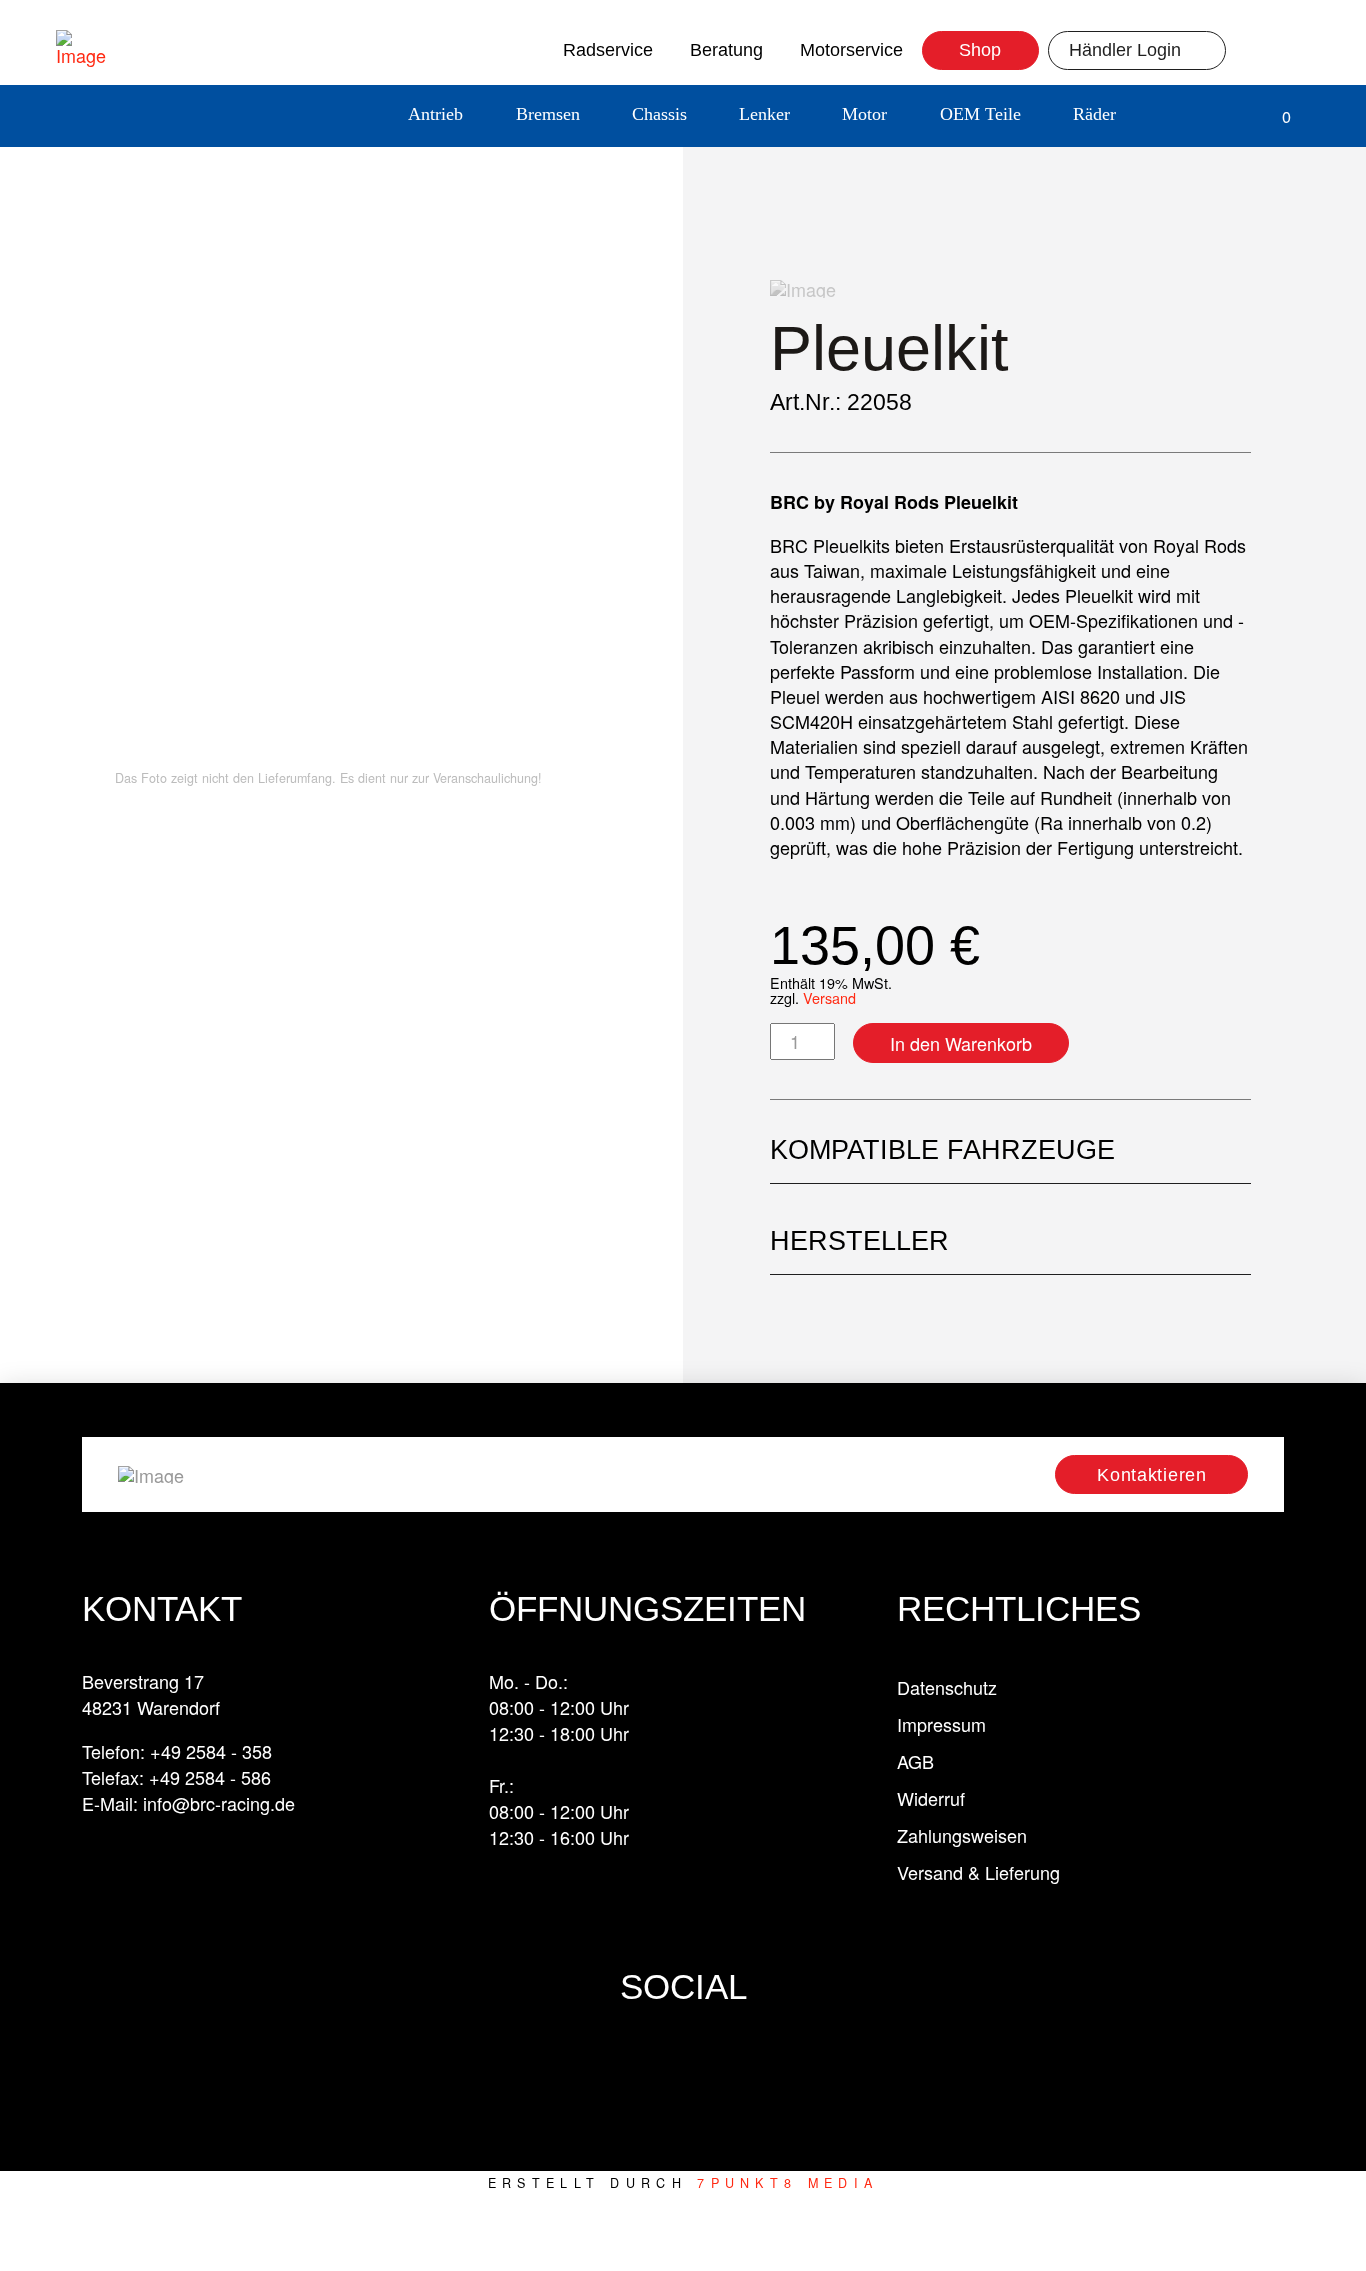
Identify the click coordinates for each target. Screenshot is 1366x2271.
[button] (1174, 116)
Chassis (659, 114)
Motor (864, 114)
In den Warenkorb (961, 1043)
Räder (1094, 114)
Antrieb (435, 114)
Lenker (764, 114)
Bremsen (548, 114)
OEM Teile (980, 114)
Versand (829, 997)
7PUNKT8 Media (787, 2183)
